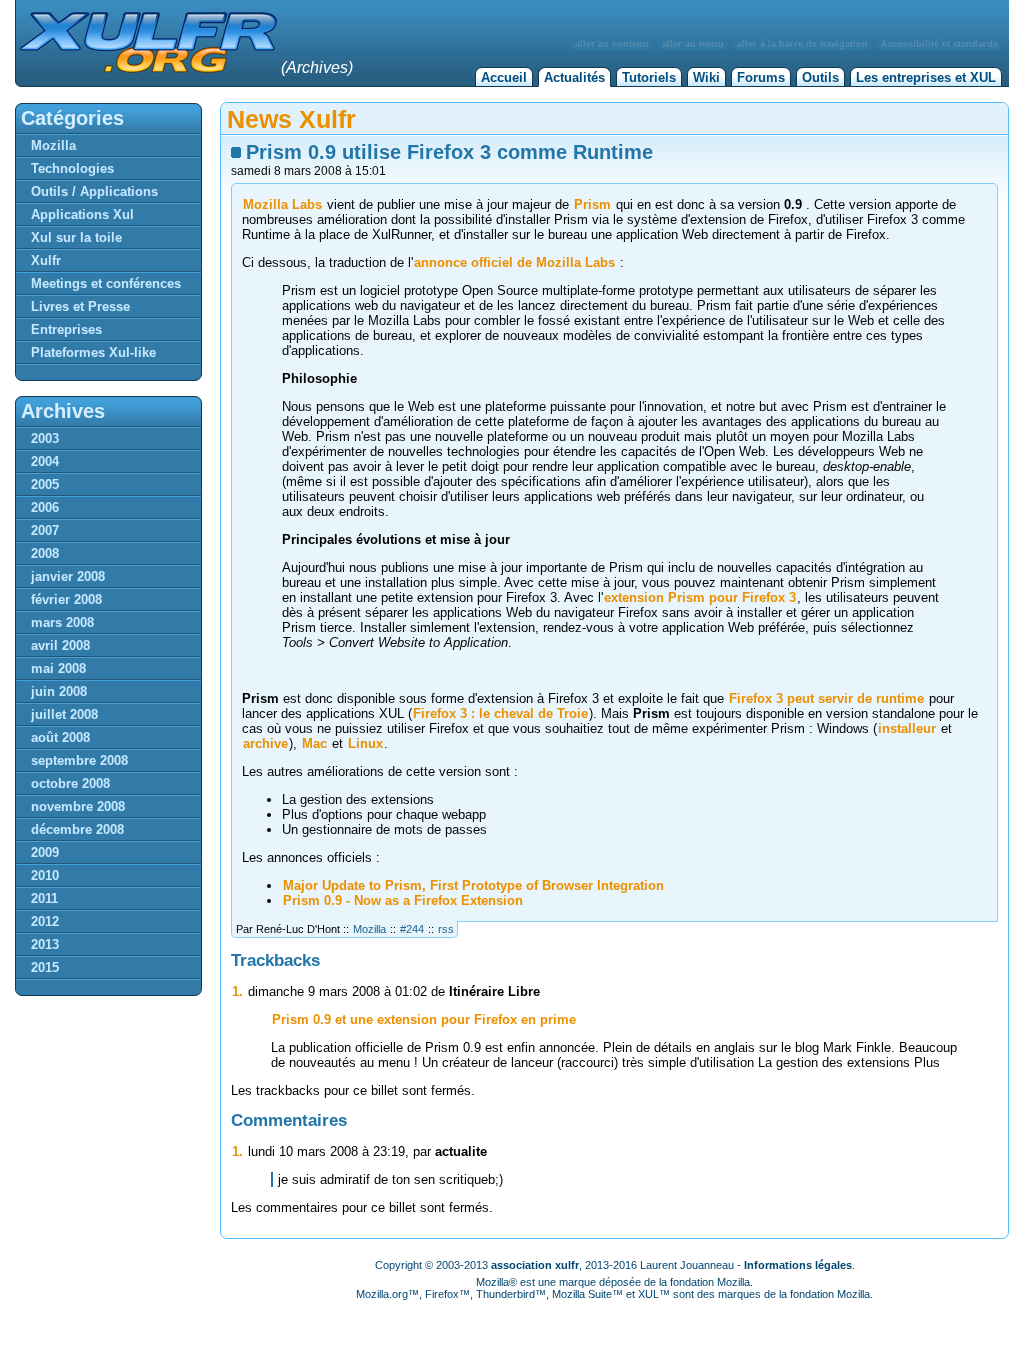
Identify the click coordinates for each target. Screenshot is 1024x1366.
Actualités (574, 77)
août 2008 (60, 737)
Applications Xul (82, 214)
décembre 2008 (77, 829)
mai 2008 (58, 668)
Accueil (504, 77)
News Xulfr (291, 119)
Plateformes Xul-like (93, 352)
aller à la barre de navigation (802, 44)
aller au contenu (612, 44)
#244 (412, 929)
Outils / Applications (94, 191)
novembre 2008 (78, 806)
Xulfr (46, 260)
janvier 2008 (68, 576)
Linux (365, 743)
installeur (907, 728)
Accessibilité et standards (939, 44)
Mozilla (369, 929)
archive (265, 743)
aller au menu (693, 44)
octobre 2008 (70, 783)
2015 (45, 967)
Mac (314, 743)
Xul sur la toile (76, 237)
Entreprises (66, 329)
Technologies (72, 168)
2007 (45, 530)
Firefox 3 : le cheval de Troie (500, 713)
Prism (592, 204)
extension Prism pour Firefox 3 (700, 597)
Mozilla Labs (282, 204)
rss (446, 929)
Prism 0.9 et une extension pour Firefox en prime (424, 1019)
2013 (45, 944)
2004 (45, 461)
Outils (820, 77)
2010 (45, 875)
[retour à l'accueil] (146, 68)
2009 (45, 852)
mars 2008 (62, 622)
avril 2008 (60, 645)
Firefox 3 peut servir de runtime (826, 698)
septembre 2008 (79, 760)
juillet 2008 (64, 714)
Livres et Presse (80, 306)
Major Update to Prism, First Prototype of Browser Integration (473, 885)
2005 (45, 484)
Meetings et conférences (106, 283)
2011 (44, 898)
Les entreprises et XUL (926, 77)
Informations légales (798, 1265)
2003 (45, 438)
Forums (761, 77)
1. (237, 991)
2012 (45, 921)
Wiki (706, 77)
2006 (45, 507)
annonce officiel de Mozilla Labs (514, 262)
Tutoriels (649, 77)
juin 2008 (59, 691)
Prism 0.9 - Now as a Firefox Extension (403, 900)
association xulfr (535, 1265)
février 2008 (66, 599)
